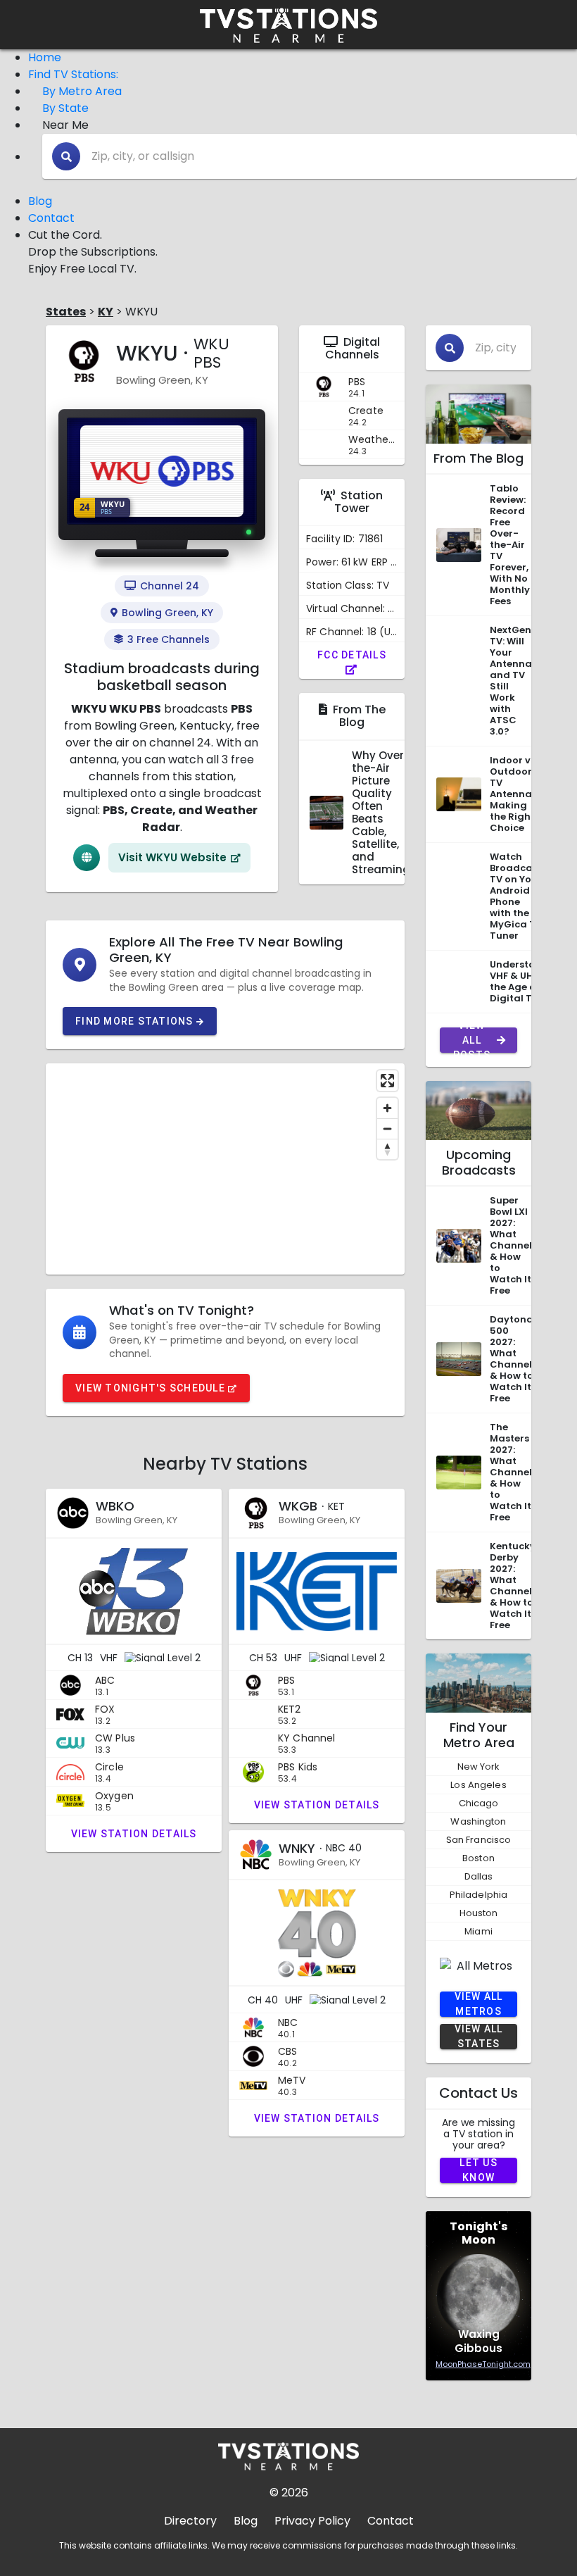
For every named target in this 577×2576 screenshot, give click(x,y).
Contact (51, 218)
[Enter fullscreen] (387, 1081)
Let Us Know (478, 2170)
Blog (40, 201)
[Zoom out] (387, 1128)
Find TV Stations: (73, 74)
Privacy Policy (312, 2521)
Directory (190, 2521)
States (66, 312)
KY (106, 312)
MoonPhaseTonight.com (483, 2364)
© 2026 (289, 2493)
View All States (479, 2037)
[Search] (66, 156)
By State (65, 108)
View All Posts (472, 1040)
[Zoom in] (387, 1108)
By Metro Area (82, 91)
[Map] (225, 1169)
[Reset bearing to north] (387, 1149)
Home (45, 57)
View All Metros (479, 2004)
